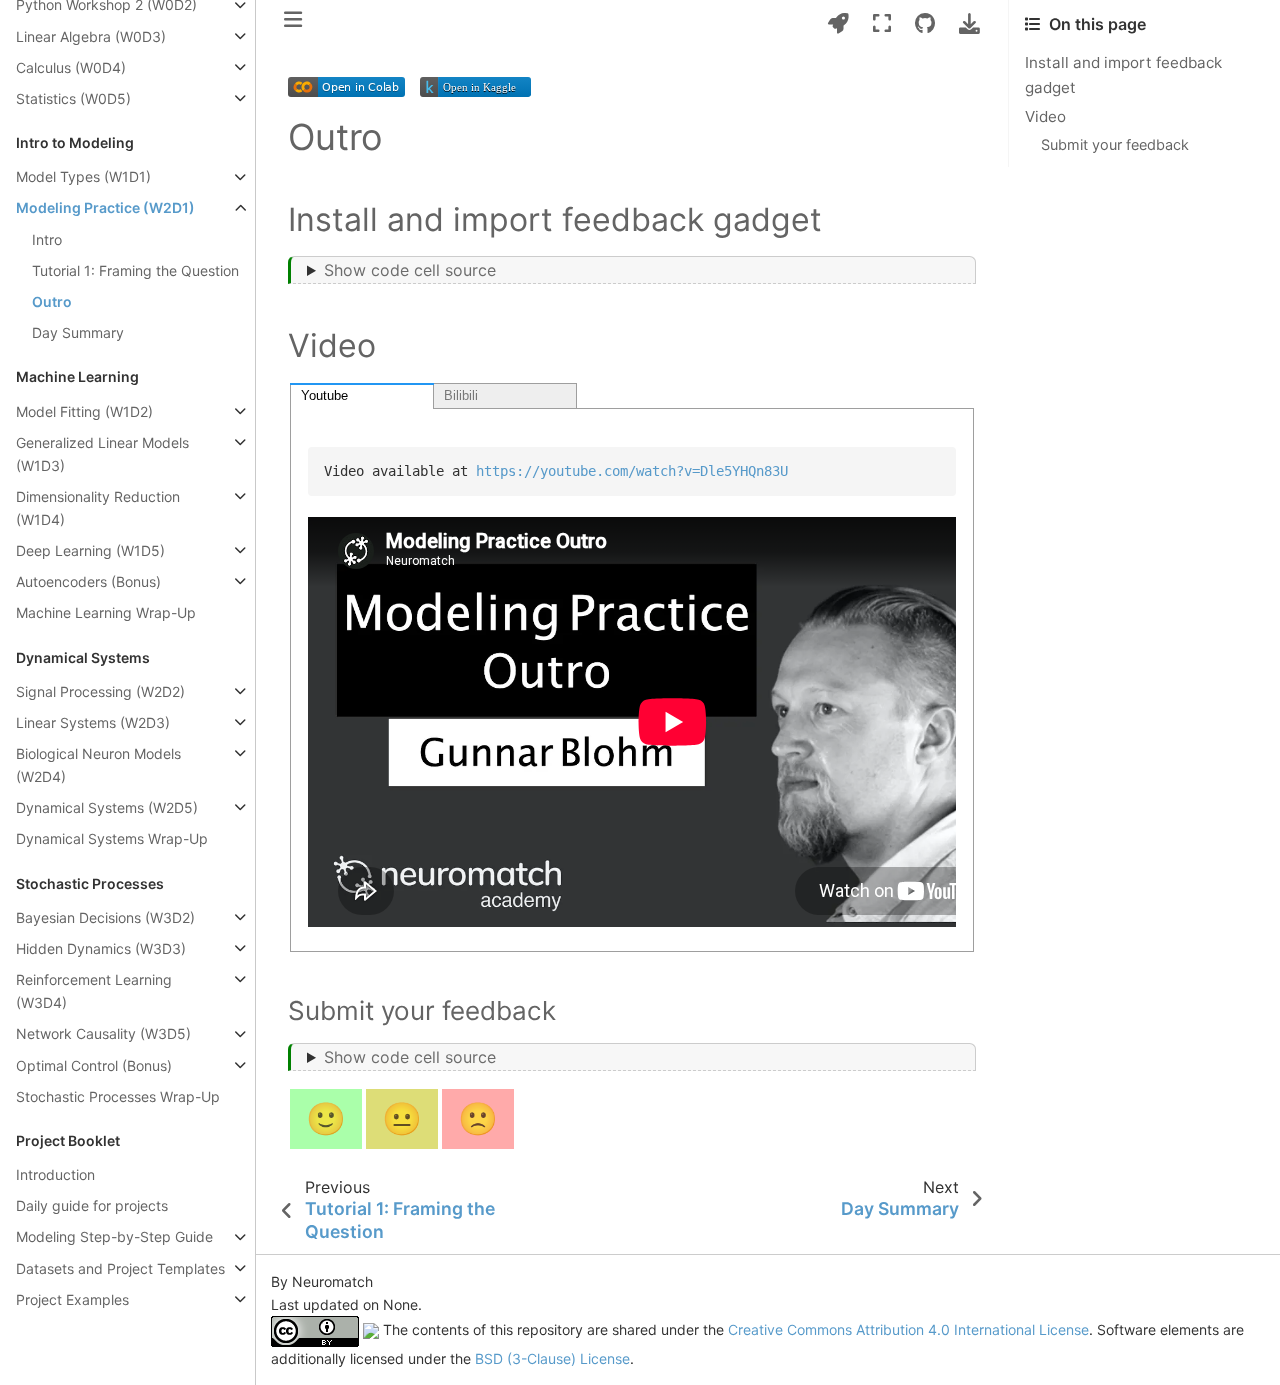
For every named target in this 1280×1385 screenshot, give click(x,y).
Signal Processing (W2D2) (100, 691)
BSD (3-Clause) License (552, 1358)
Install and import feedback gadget (1123, 75)
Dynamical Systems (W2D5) (107, 807)
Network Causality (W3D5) (103, 1034)
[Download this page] (969, 23)
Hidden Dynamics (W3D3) (101, 948)
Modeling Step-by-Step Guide (114, 1237)
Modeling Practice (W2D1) (105, 208)
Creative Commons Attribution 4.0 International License (908, 1329)
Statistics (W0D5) (73, 98)
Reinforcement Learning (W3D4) (94, 991)
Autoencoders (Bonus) (88, 581)
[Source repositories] (925, 23)
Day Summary (78, 332)
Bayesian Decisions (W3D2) (105, 917)
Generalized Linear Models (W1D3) (102, 454)
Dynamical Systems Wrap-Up (112, 839)
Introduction (55, 1174)
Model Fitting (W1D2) (84, 411)
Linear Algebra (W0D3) (91, 36)
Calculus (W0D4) (71, 67)
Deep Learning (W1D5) (90, 550)
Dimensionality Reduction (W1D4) (98, 508)
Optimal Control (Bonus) (94, 1065)
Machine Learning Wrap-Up (106, 612)
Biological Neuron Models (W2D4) (98, 765)
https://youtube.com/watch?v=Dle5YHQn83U (632, 471)
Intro (47, 239)
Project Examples (72, 1299)
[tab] (362, 396)
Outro (52, 301)
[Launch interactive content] (838, 23)
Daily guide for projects (92, 1206)
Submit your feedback (1115, 144)
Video (1045, 116)
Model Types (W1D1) (83, 177)
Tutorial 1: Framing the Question (135, 270)
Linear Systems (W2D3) (93, 722)
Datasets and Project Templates (120, 1268)
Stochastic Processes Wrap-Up (118, 1096)
